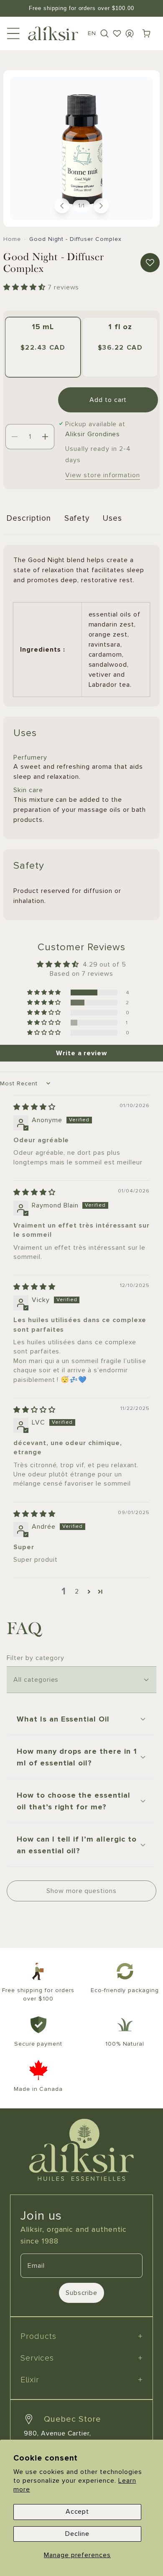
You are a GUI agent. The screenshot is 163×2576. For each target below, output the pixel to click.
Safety (77, 518)
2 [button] (77, 1591)
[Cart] (146, 33)
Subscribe (82, 2293)
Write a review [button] (81, 1053)
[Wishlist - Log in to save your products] (117, 33)
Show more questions (81, 1891)
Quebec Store (73, 2419)
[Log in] (130, 33)
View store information (103, 475)
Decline (77, 2534)
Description (29, 518)
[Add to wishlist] (150, 263)
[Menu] (13, 33)
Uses (112, 518)
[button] (104, 33)
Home (12, 239)
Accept (78, 2512)
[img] (34, 1107)
